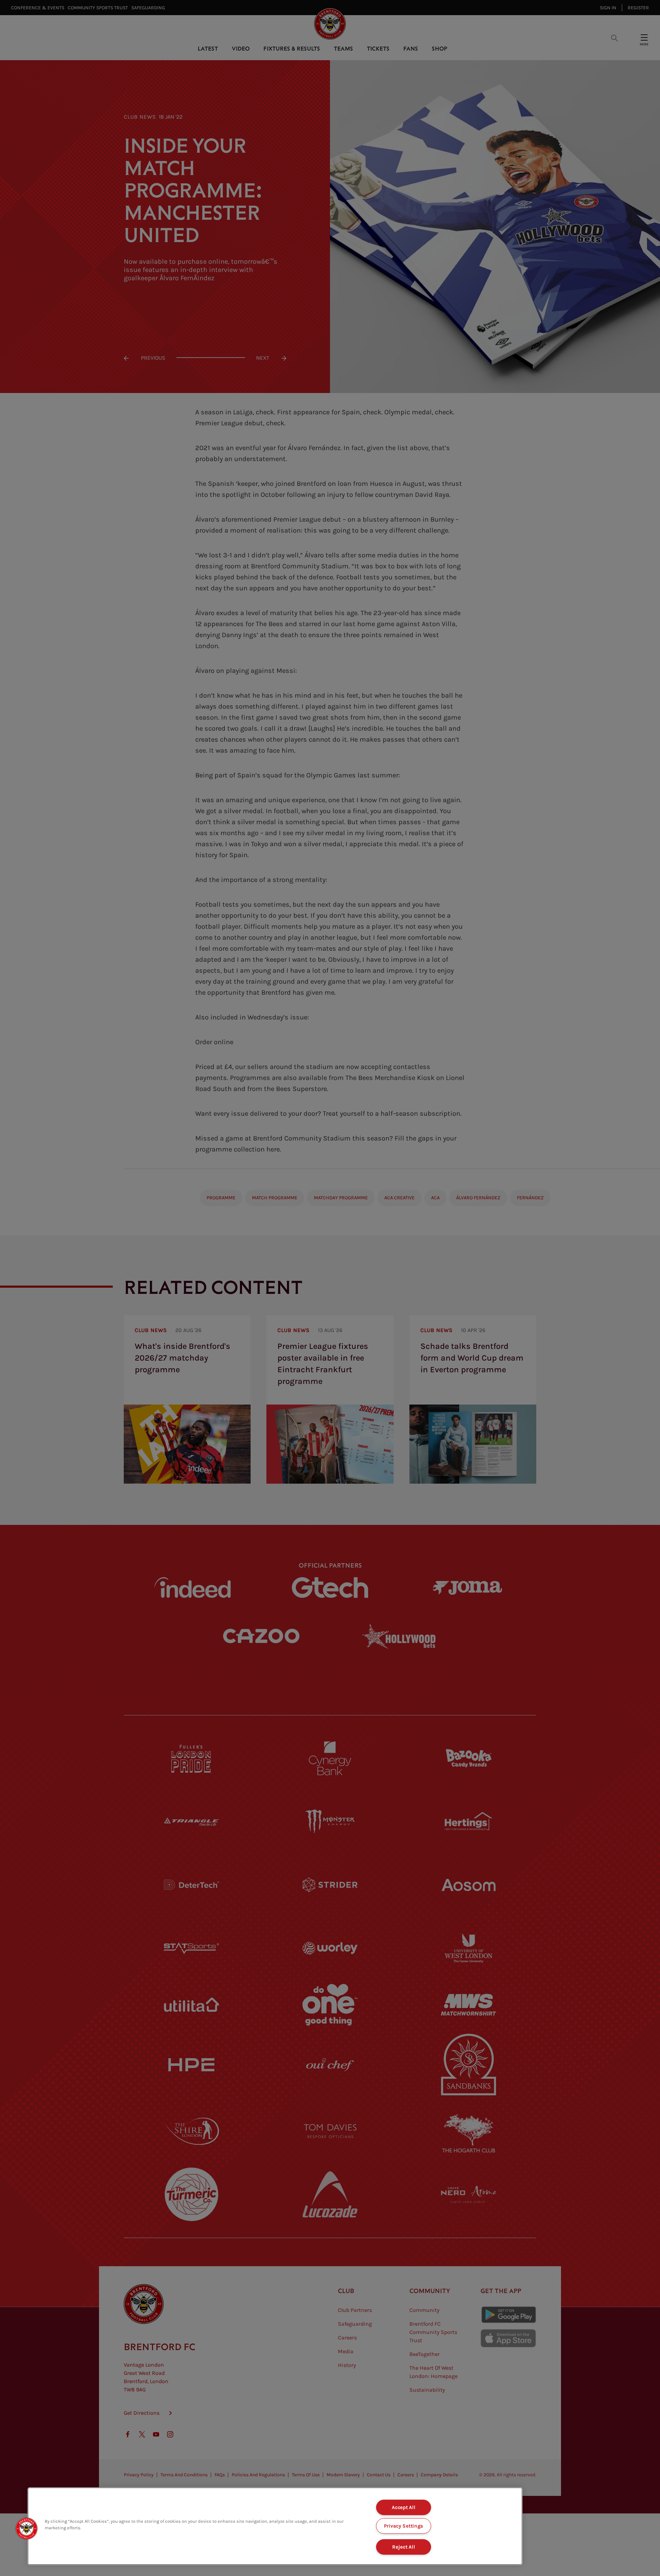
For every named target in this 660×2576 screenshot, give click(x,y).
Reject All (404, 2547)
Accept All (404, 2507)
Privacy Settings (404, 2526)
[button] (26, 2529)
